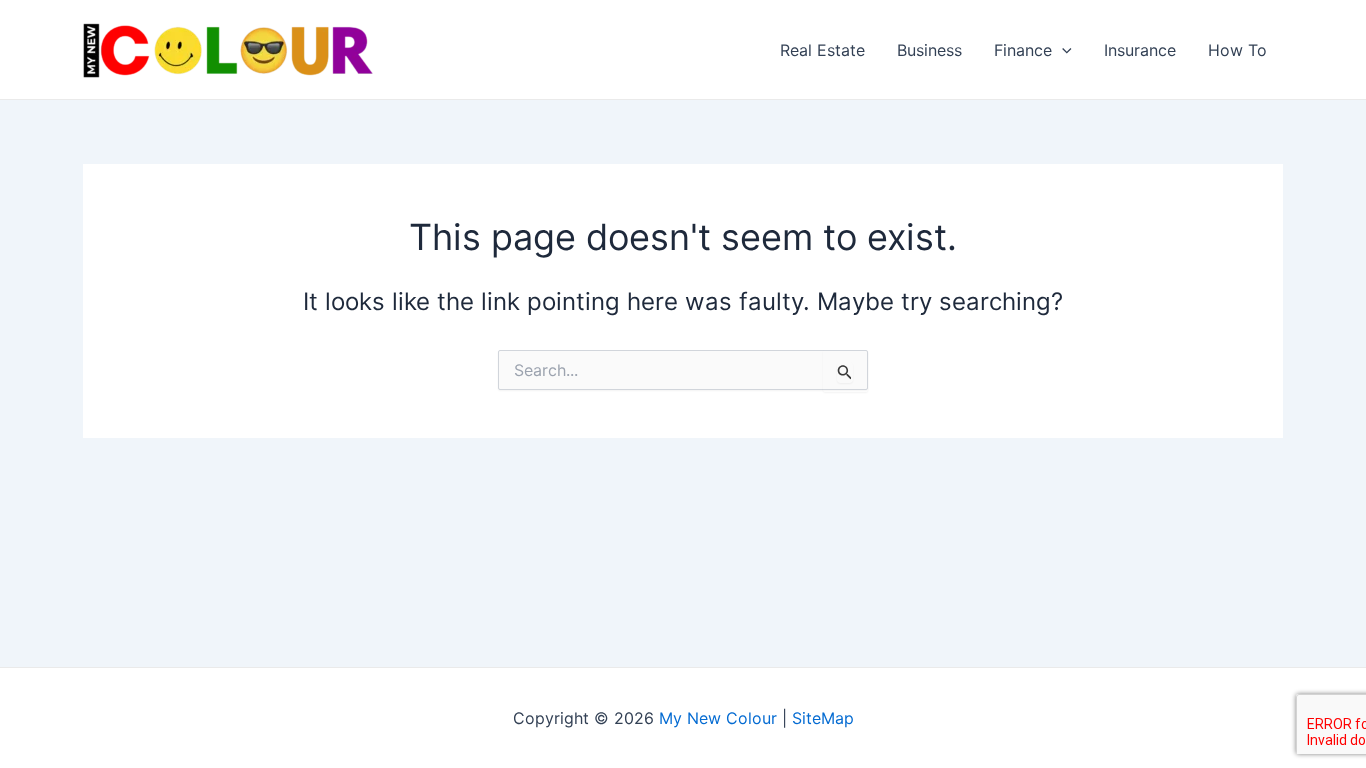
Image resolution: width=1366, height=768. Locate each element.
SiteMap (823, 718)
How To (1237, 50)
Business (929, 50)
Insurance (1140, 50)
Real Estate (822, 50)
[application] (1062, 50)
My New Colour (718, 718)
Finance (1023, 50)
